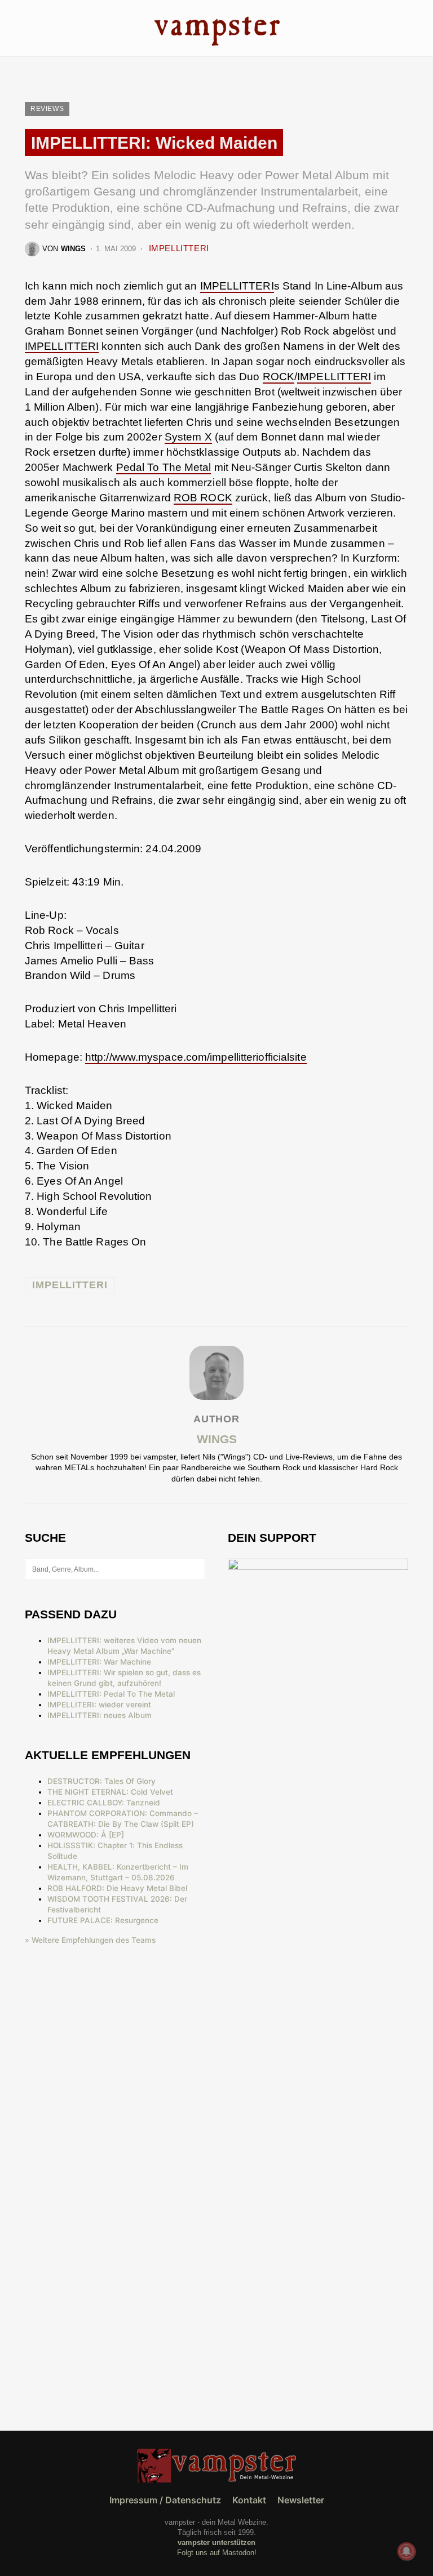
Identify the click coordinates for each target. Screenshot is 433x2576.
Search (196, 1569)
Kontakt (249, 2500)
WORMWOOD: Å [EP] (86, 1835)
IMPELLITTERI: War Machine (99, 1662)
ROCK (279, 377)
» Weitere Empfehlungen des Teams (90, 1940)
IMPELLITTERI (179, 248)
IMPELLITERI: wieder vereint (99, 1705)
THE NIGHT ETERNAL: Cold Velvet (110, 1792)
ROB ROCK (203, 498)
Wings (217, 1439)
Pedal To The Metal (164, 467)
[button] (28, 28)
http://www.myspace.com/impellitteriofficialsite (196, 1057)
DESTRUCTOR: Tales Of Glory (101, 1781)
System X (188, 437)
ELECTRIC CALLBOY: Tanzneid (104, 1803)
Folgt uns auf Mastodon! (217, 2553)
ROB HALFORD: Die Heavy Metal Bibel (117, 1888)
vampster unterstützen (216, 2542)
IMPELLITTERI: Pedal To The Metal (111, 1694)
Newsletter (301, 2500)
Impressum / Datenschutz (165, 2500)
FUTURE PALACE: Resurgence (103, 1920)
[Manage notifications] (407, 2551)
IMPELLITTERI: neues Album (100, 1715)
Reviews (47, 109)
